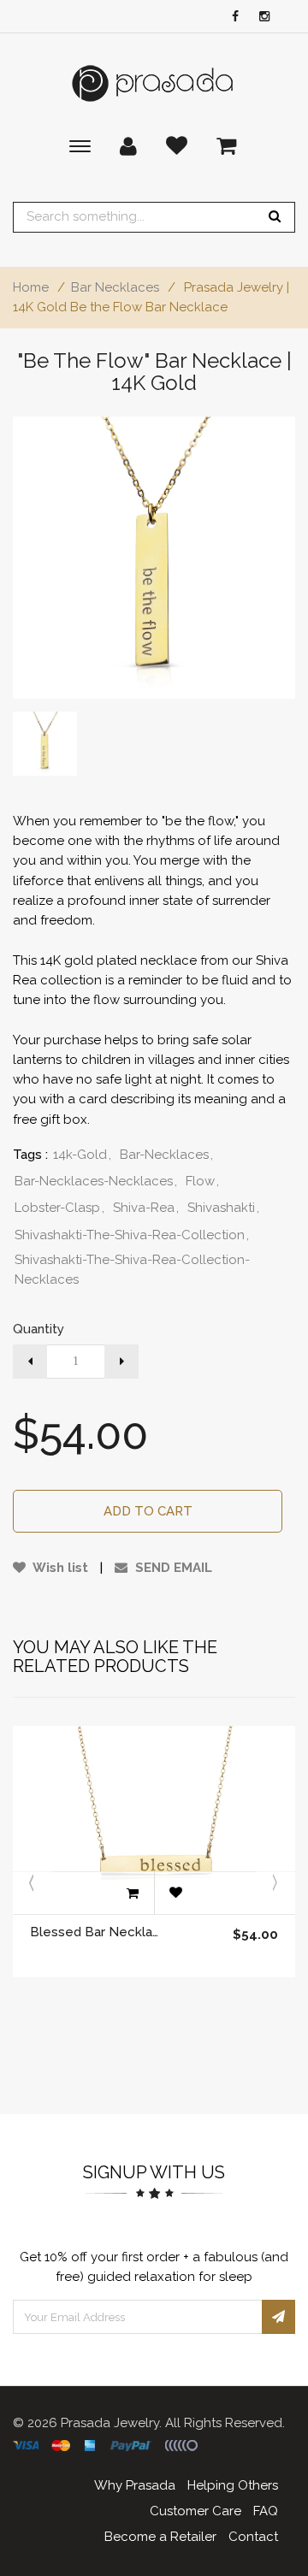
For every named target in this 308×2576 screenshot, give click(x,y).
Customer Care (195, 2511)
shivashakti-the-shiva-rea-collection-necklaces (132, 1270)
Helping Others (233, 2485)
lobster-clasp (59, 1208)
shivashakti (223, 1208)
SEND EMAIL (172, 1568)
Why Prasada (135, 2485)
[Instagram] (260, 18)
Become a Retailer (160, 2537)
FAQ (266, 2511)
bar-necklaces (166, 1155)
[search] (275, 217)
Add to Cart (148, 1511)
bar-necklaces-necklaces (96, 1181)
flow (202, 1181)
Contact (253, 2537)
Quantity (38, 1329)
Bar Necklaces (115, 287)
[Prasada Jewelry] (154, 83)
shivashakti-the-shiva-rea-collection (132, 1235)
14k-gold (82, 1155)
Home (31, 287)
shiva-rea (146, 1208)
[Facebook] (231, 18)
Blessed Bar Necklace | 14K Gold (98, 1932)
